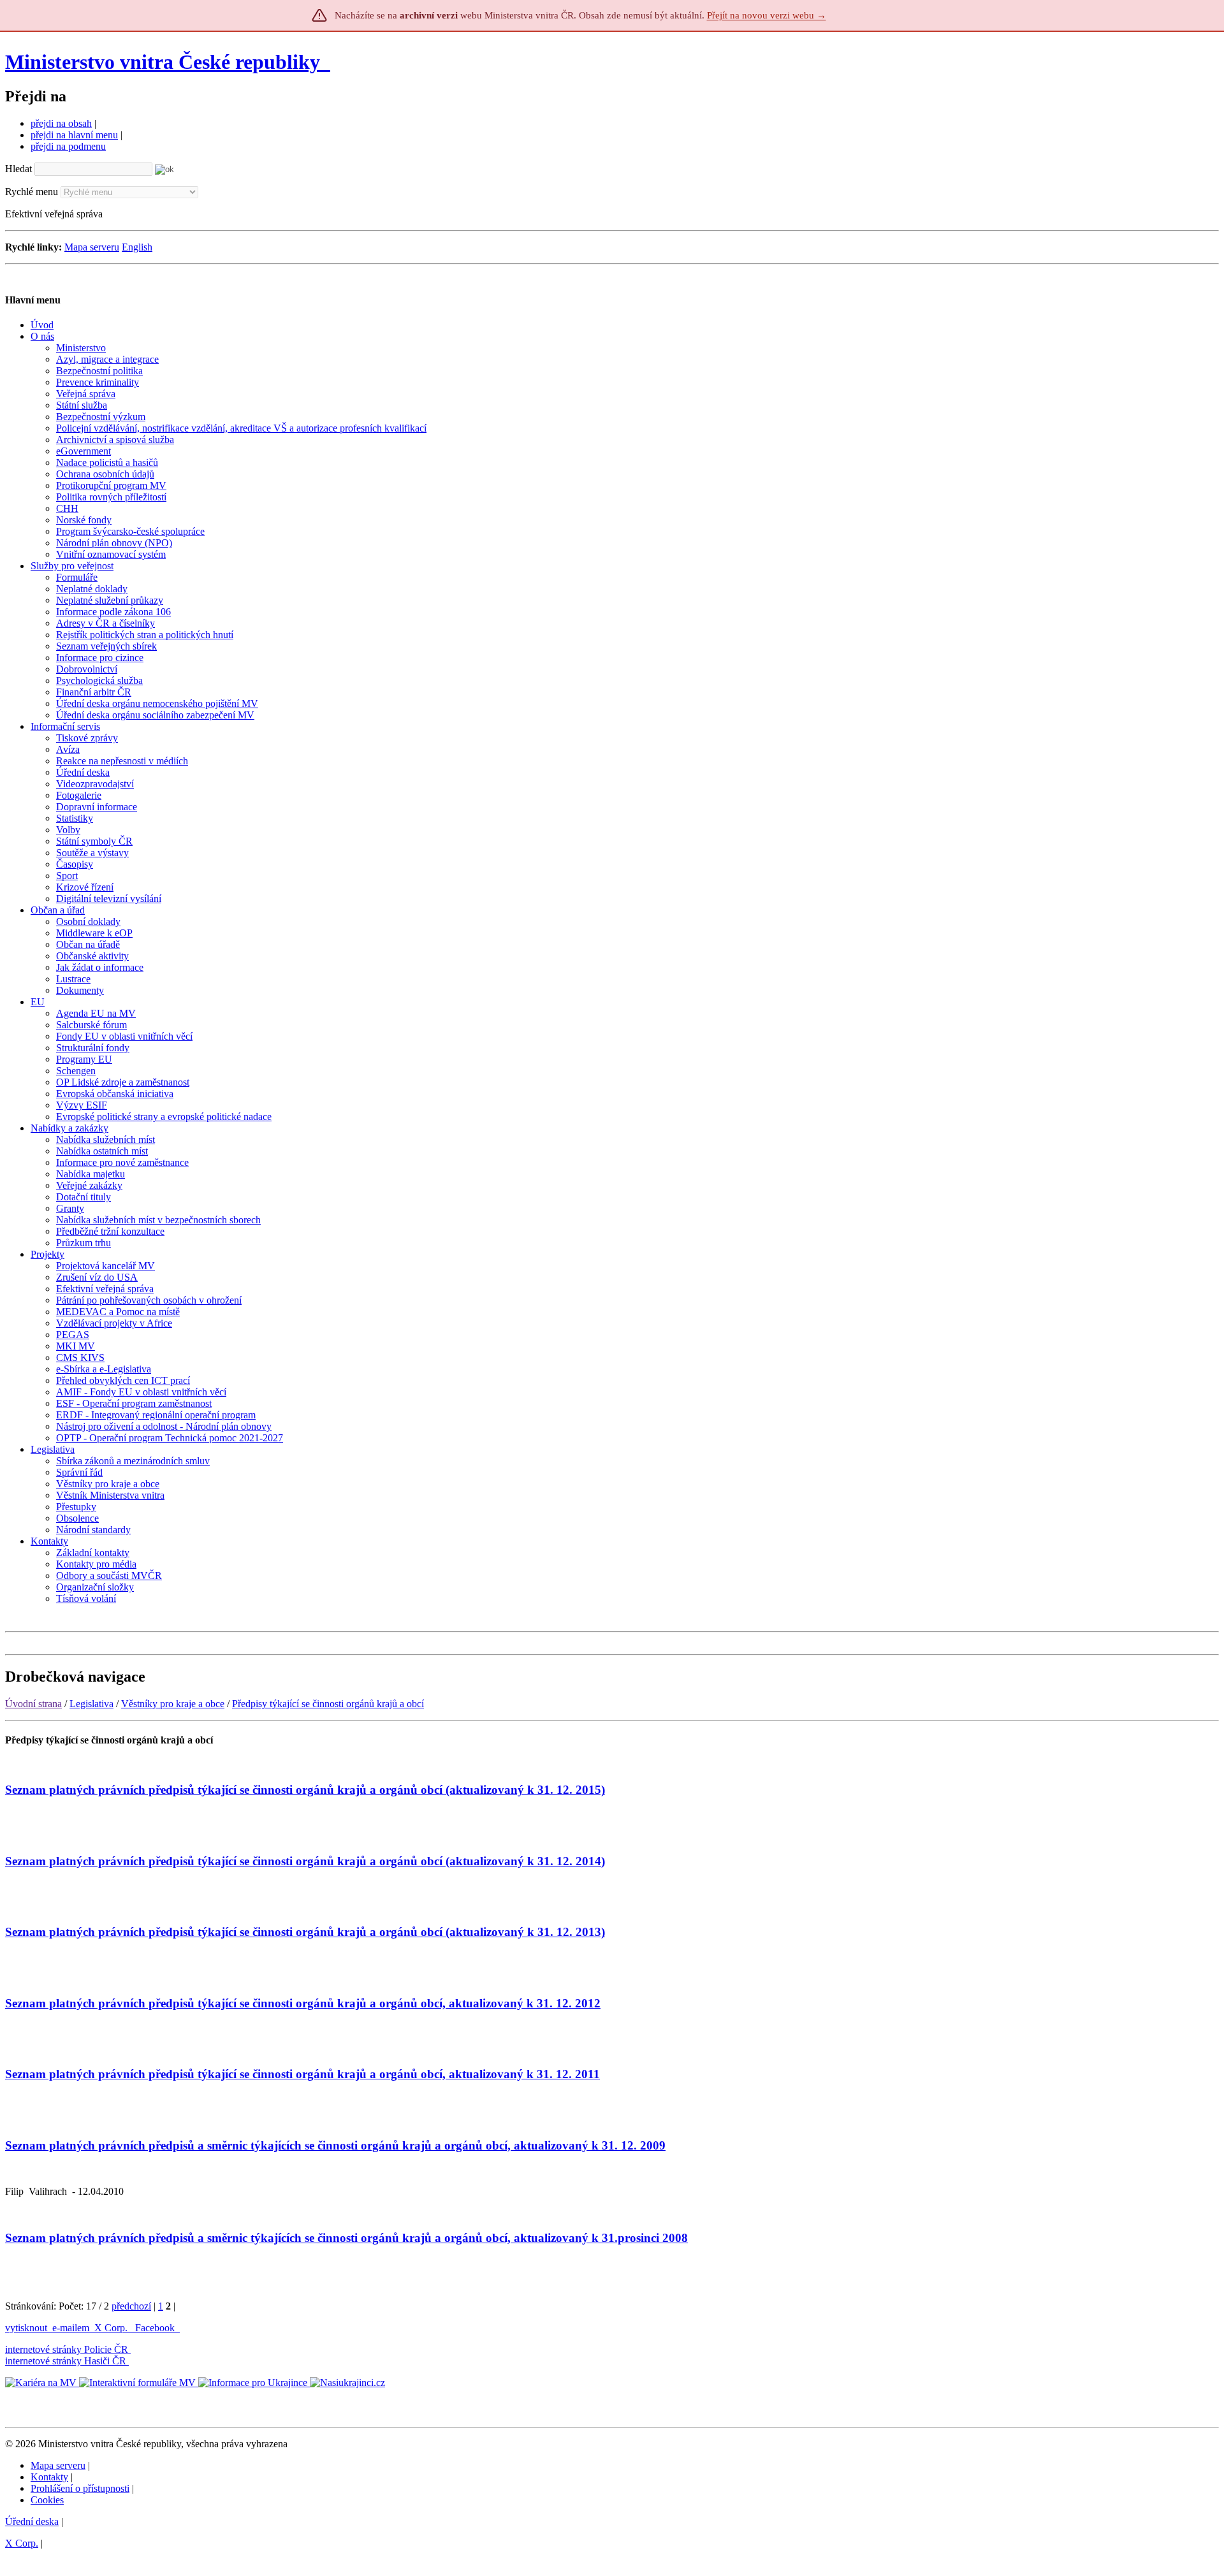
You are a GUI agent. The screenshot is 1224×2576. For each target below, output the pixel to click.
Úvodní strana (33, 1704)
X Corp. (112, 2328)
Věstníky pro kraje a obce (173, 1704)
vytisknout (26, 2328)
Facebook (156, 2328)
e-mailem (71, 2328)
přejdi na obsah (61, 123)
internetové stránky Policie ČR (67, 2349)
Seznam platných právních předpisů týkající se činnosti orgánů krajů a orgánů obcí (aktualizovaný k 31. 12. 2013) (305, 1932)
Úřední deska (32, 2521)
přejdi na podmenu (68, 146)
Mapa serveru (92, 247)
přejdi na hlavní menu (74, 135)
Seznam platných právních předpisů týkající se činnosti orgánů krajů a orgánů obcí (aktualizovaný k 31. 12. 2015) (305, 1790)
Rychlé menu (32, 192)
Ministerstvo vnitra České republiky (163, 62)
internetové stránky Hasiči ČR (66, 2361)
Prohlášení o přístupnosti (80, 2488)
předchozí (131, 2306)
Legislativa (91, 1704)
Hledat (18, 169)
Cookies (47, 2500)
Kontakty (49, 2477)
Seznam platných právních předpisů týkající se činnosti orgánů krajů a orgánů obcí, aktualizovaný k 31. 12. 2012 (303, 2003)
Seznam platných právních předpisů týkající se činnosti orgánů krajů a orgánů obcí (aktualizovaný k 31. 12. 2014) (305, 1861)
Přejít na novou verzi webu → (767, 15)
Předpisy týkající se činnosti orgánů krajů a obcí (328, 1704)
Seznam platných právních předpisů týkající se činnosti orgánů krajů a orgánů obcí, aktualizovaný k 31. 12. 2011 (302, 2074)
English (137, 247)
